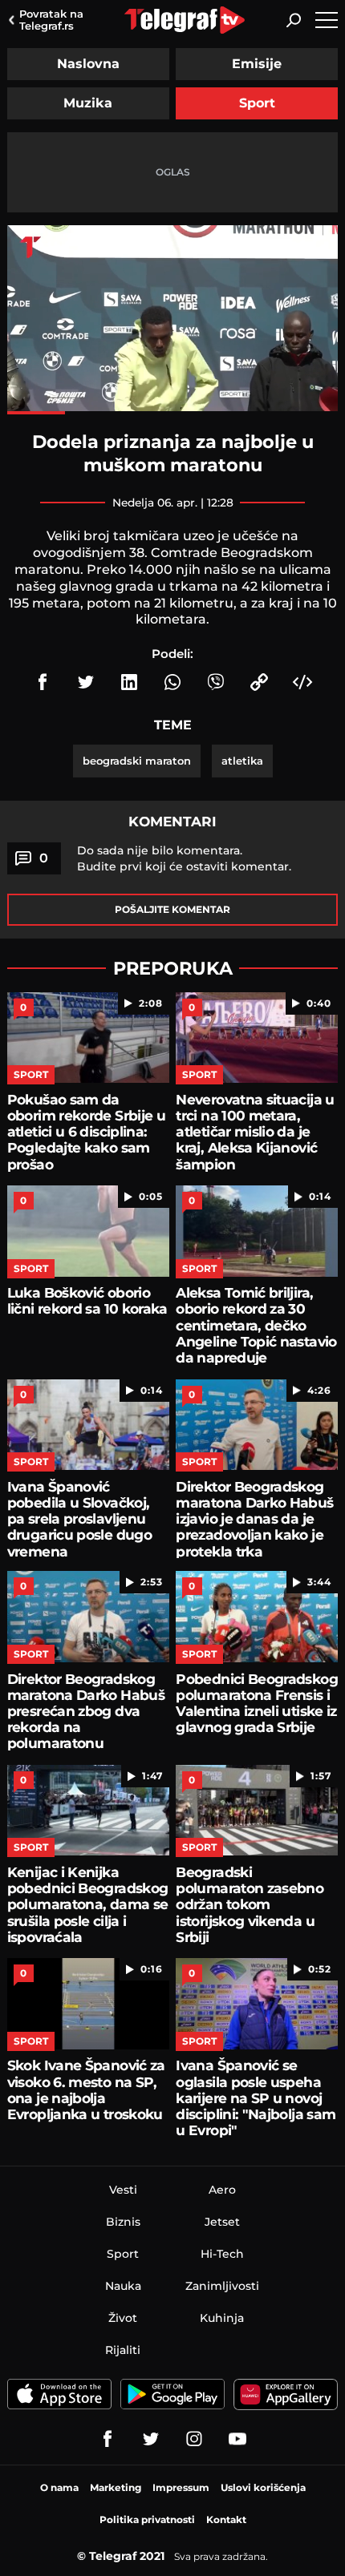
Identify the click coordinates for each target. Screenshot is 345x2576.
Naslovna (88, 64)
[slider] (172, 413)
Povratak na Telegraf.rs (51, 20)
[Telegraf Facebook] (108, 2439)
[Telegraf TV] (237, 2439)
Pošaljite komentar (172, 909)
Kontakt (226, 2519)
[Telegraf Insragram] (194, 2439)
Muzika (88, 103)
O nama (59, 2487)
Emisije (257, 64)
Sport (257, 103)
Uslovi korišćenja (263, 2487)
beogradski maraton (137, 761)
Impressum (181, 2487)
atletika (242, 761)
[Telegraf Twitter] (151, 2439)
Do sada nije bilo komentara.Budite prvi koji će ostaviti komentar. (184, 858)
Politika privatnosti (147, 2519)
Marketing (116, 2487)
